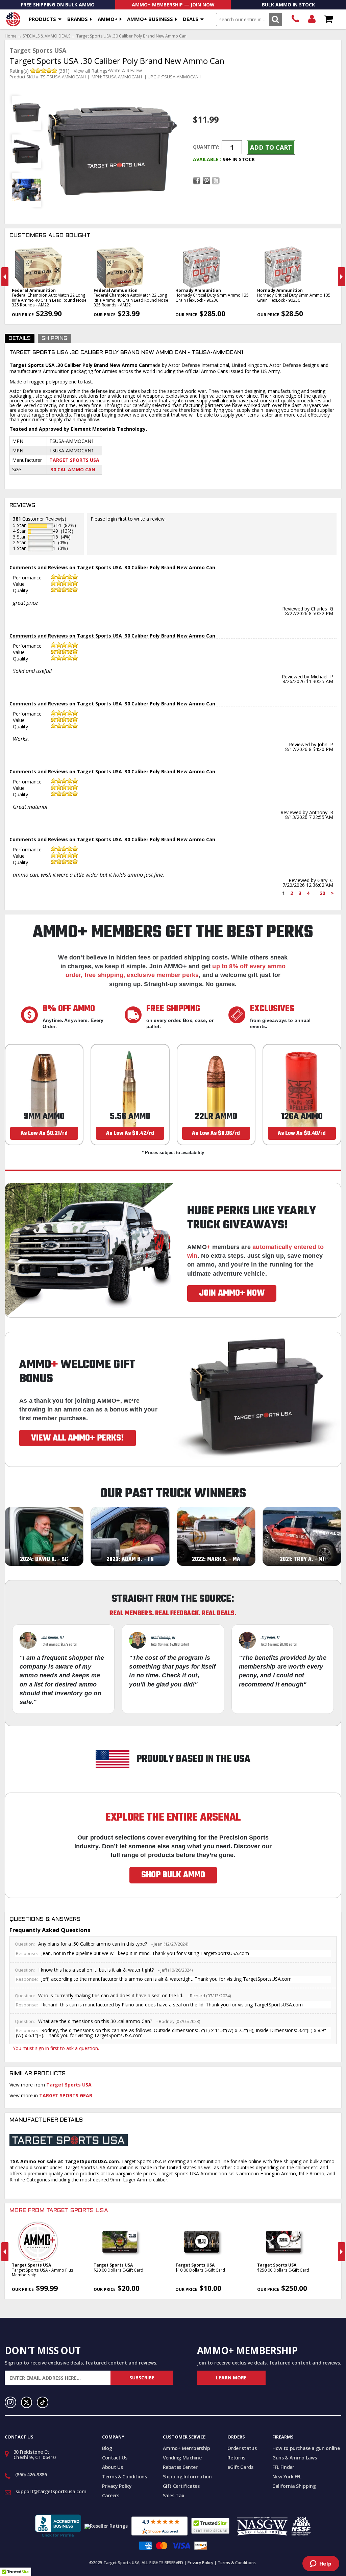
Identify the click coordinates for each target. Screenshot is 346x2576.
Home (11, 36)
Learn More (231, 2378)
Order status (242, 2448)
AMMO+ (108, 19)
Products (42, 19)
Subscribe (142, 2378)
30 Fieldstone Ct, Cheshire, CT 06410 (35, 2455)
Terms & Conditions (125, 2477)
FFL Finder (283, 2467)
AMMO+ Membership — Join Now (173, 5)
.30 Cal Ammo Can (72, 469)
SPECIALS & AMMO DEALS (46, 36)
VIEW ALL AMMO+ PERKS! (78, 1438)
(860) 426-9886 (295, 19)
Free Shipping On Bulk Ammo (58, 5)
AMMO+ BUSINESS (150, 19)
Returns (236, 2458)
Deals (191, 19)
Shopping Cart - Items (328, 19)
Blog (107, 2448)
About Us (112, 2467)
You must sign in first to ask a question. (56, 2048)
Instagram (10, 2402)
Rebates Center (180, 2467)
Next (341, 277)
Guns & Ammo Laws (294, 2458)
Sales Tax (174, 2495)
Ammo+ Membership (187, 2448)
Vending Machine (182, 2458)
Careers (111, 2495)
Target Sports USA (74, 460)
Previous (5, 277)
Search (276, 19)
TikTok (43, 2402)
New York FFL (287, 2477)
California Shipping (294, 2486)
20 (322, 893)
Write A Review (126, 71)
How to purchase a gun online (306, 2448)
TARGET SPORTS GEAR (66, 2095)
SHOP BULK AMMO (173, 1875)
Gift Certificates (181, 2486)
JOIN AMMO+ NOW (232, 1293)
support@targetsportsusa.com (51, 2491)
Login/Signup (312, 19)
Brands (78, 19)
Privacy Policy (117, 2486)
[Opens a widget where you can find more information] (321, 2564)
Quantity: (206, 147)
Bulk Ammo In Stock (288, 5)
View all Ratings (91, 71)
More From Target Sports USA (59, 2211)
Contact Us (115, 2458)
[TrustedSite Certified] (210, 2526)
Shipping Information (187, 2477)
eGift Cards (240, 2467)
